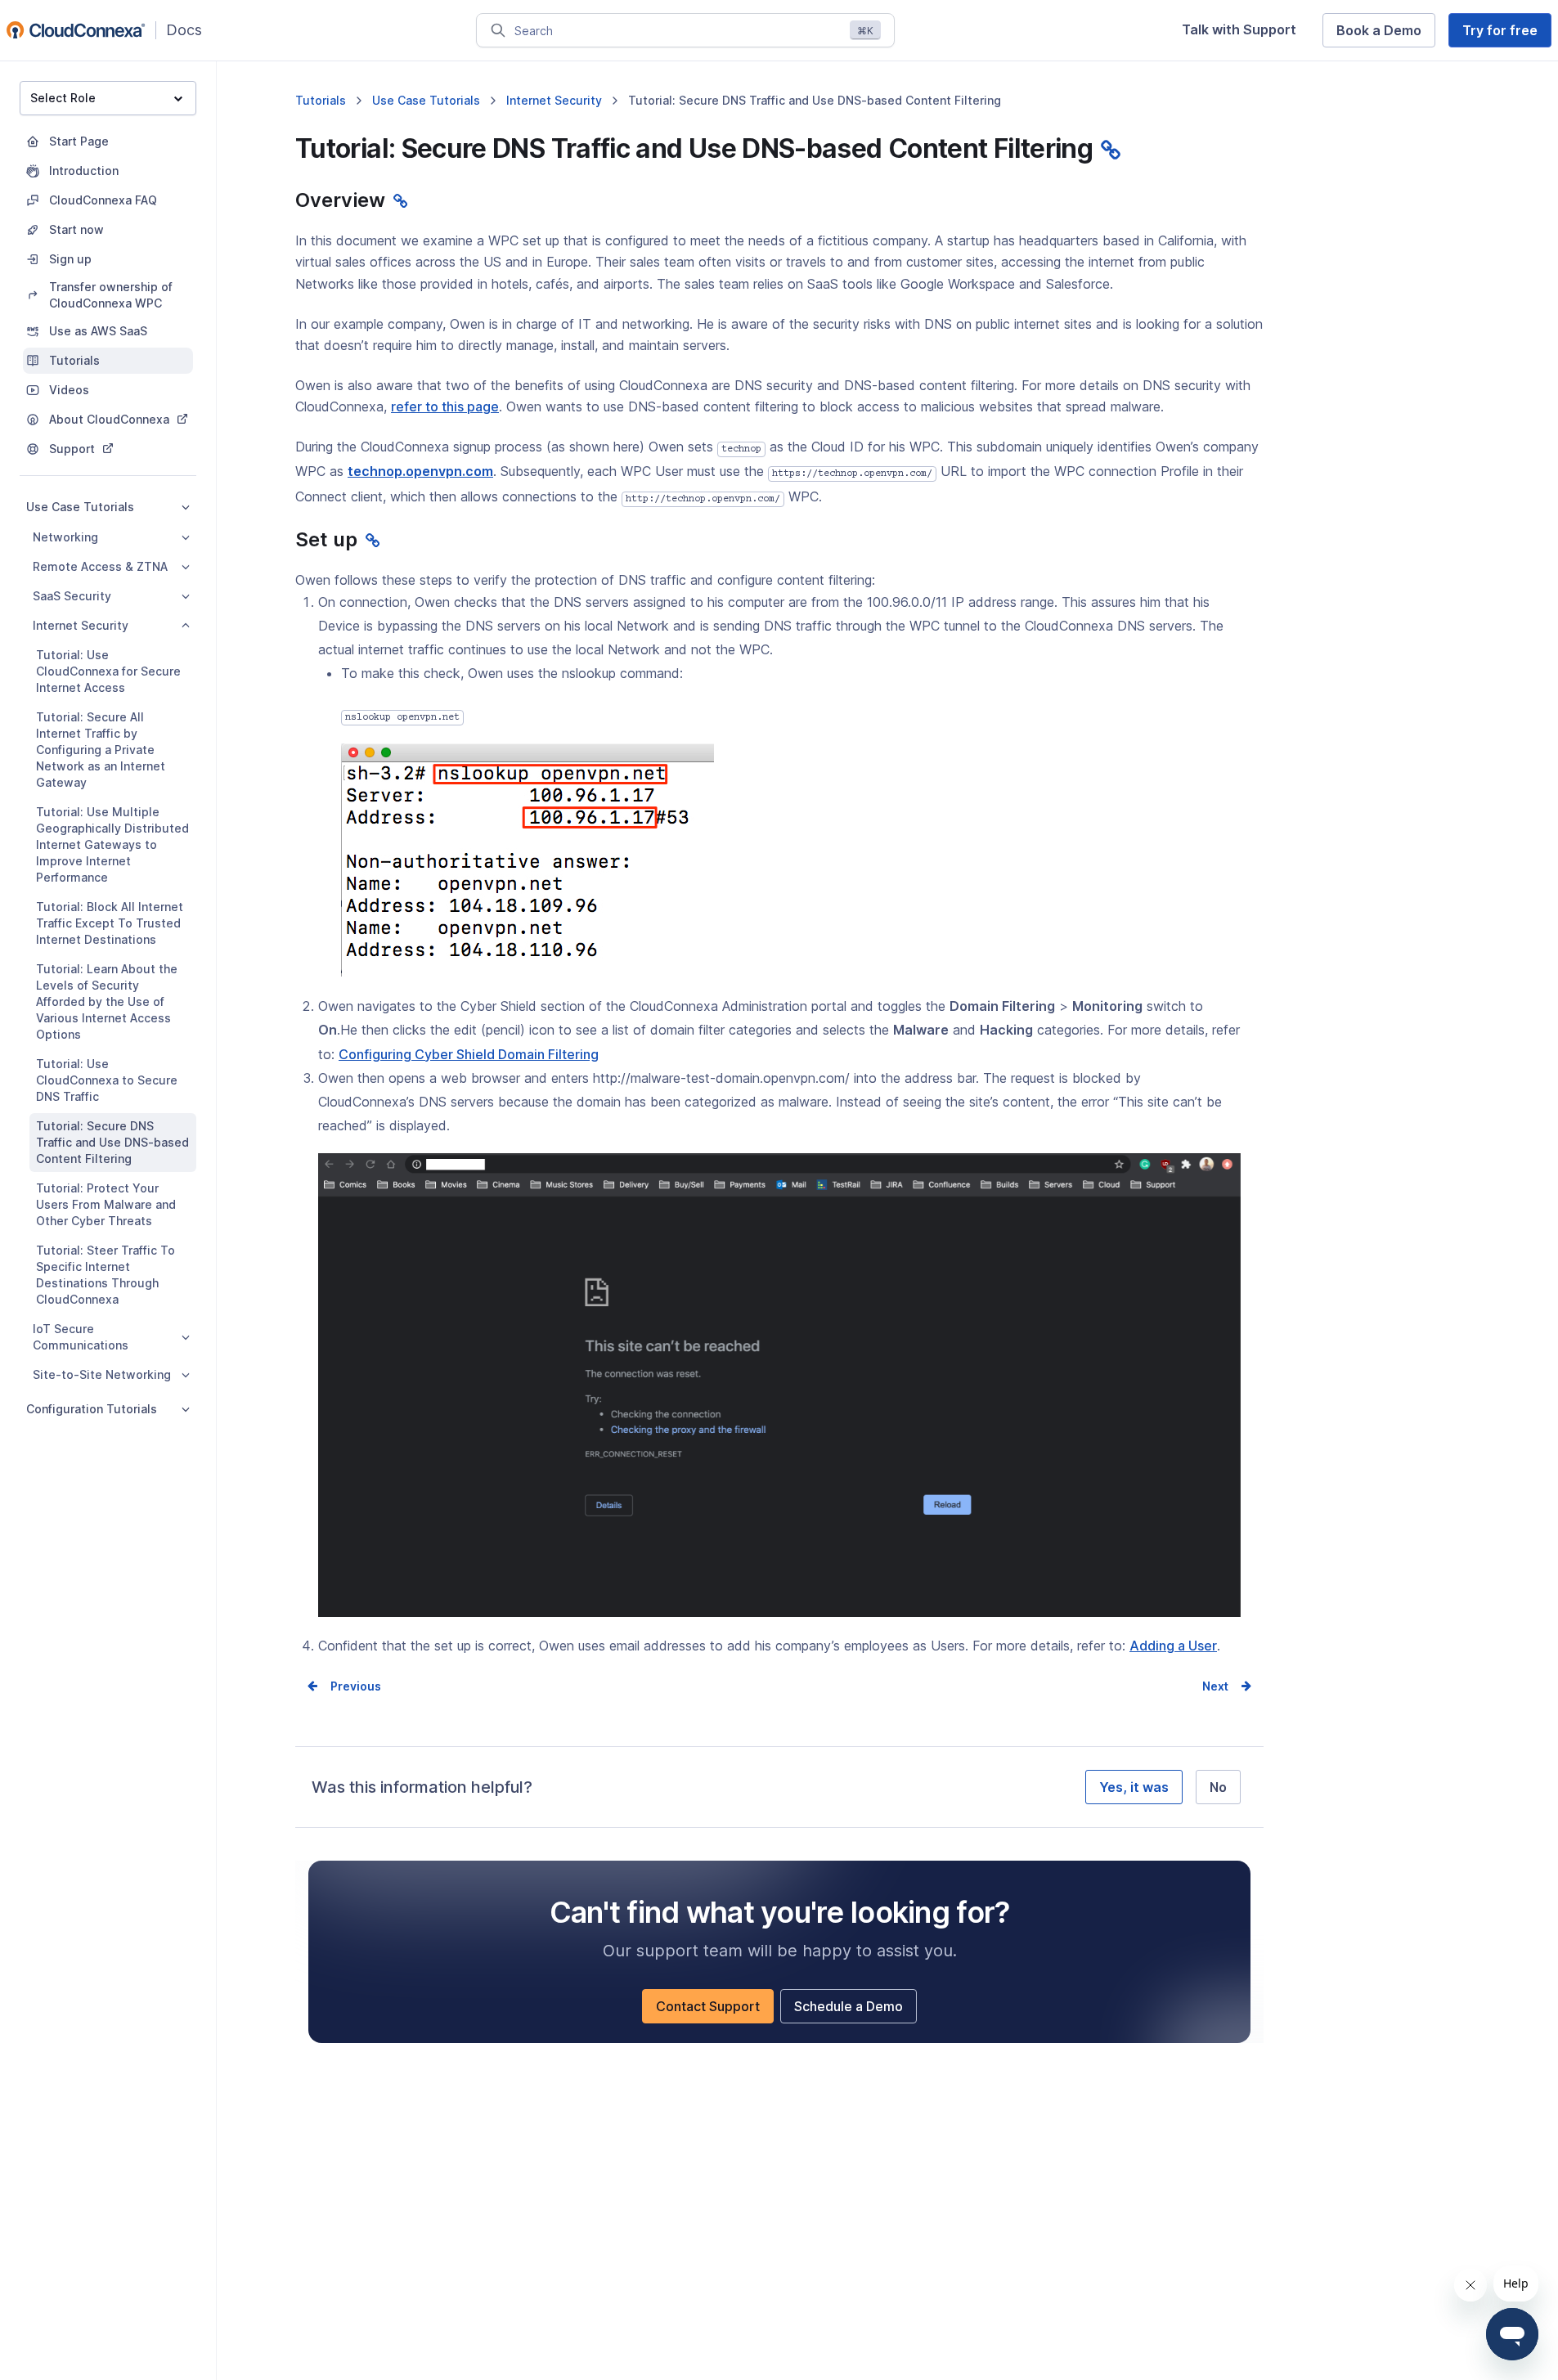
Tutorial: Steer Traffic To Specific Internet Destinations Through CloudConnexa (106, 1275)
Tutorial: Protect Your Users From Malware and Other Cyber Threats (106, 1204)
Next (1215, 1686)
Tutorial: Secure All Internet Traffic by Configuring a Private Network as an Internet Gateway (101, 750)
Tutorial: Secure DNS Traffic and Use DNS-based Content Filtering (112, 1142)
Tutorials (321, 100)
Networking (65, 537)
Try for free (1507, 34)
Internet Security (81, 625)
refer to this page (445, 406)
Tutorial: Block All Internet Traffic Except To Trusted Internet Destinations (110, 923)
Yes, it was (1134, 1787)
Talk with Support (1246, 34)
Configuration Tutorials (92, 1409)
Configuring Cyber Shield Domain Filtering (469, 1056)
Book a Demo (1386, 34)
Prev (343, 1686)
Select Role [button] (63, 98)
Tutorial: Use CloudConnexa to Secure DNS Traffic (107, 1080)
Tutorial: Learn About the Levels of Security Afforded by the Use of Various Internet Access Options (107, 1001)
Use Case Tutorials (80, 507)
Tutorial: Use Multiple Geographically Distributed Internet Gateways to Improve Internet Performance (112, 844)
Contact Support (715, 2010)
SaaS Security (72, 596)
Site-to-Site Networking (102, 1374)
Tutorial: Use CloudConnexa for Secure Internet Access (108, 671)
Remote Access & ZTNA (100, 566)
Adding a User (1173, 1647)
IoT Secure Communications (81, 1337)
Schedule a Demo (855, 2010)
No (1218, 1787)
